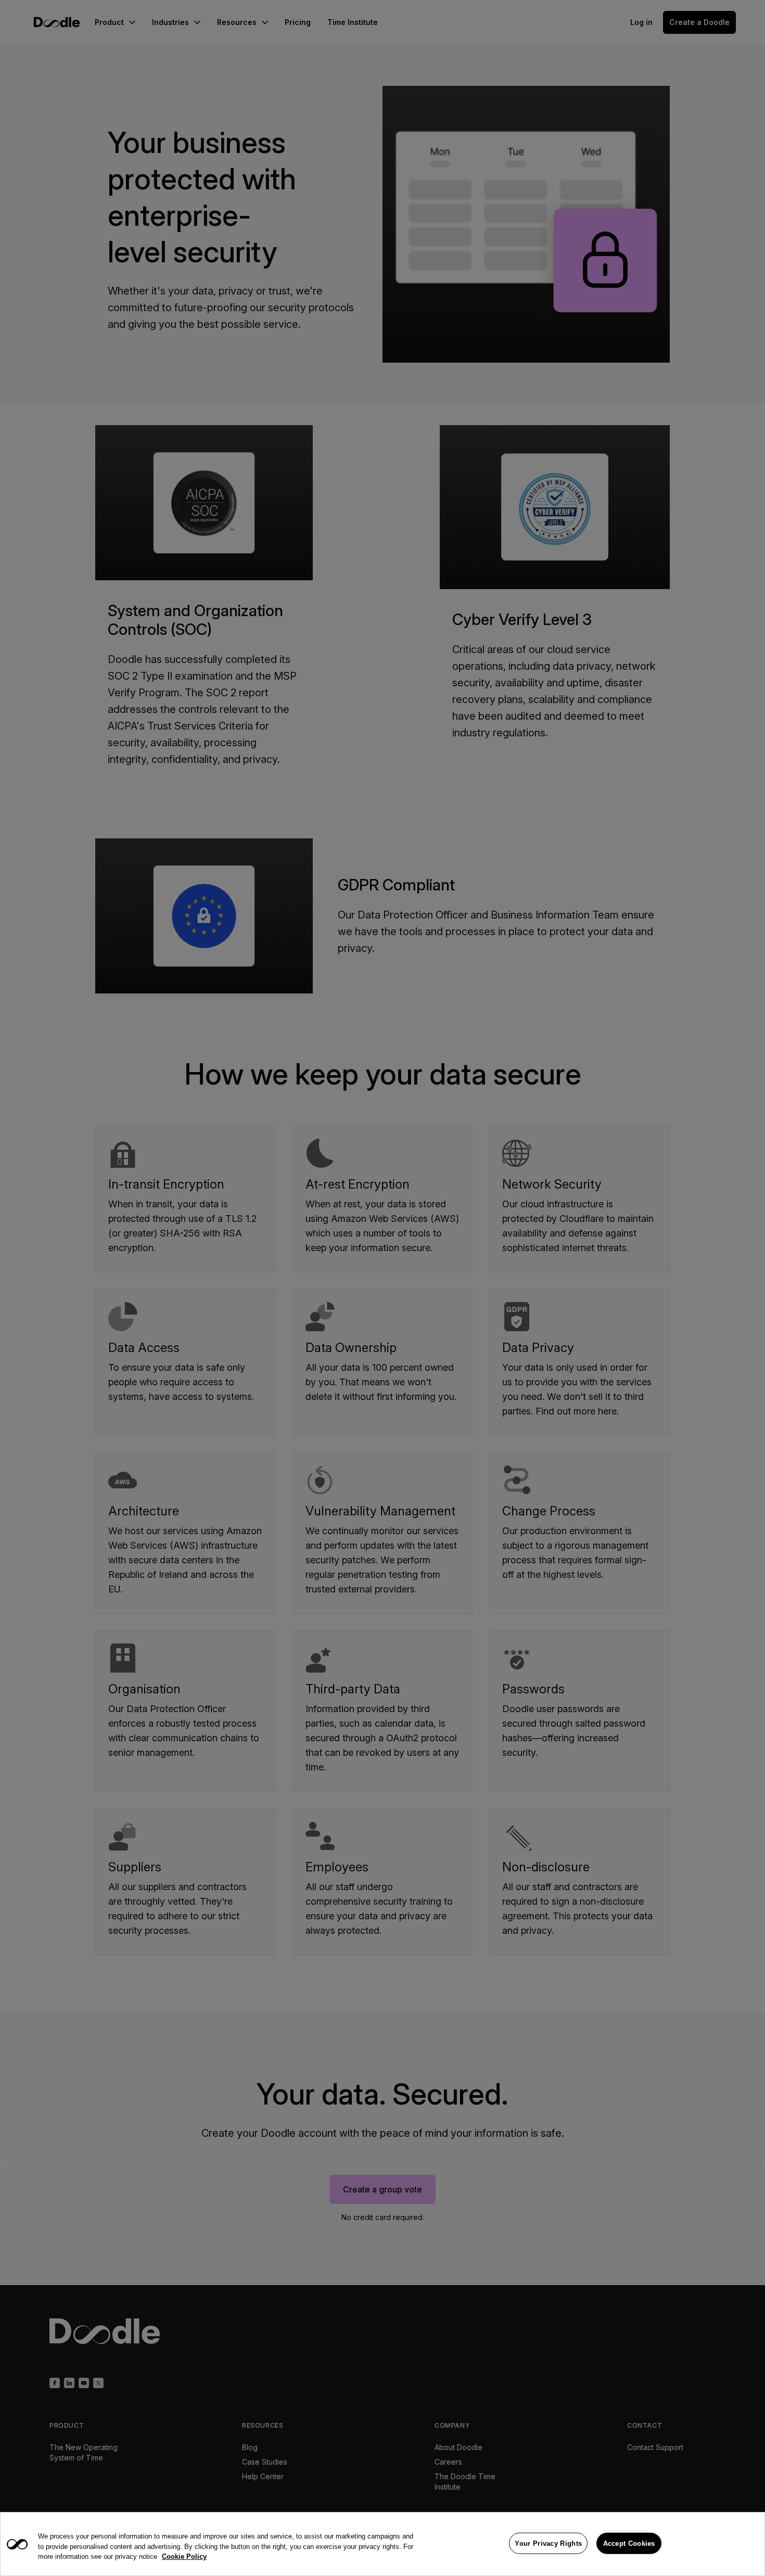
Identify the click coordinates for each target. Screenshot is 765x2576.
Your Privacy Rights (548, 2543)
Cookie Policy (184, 2556)
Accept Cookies (629, 2543)
